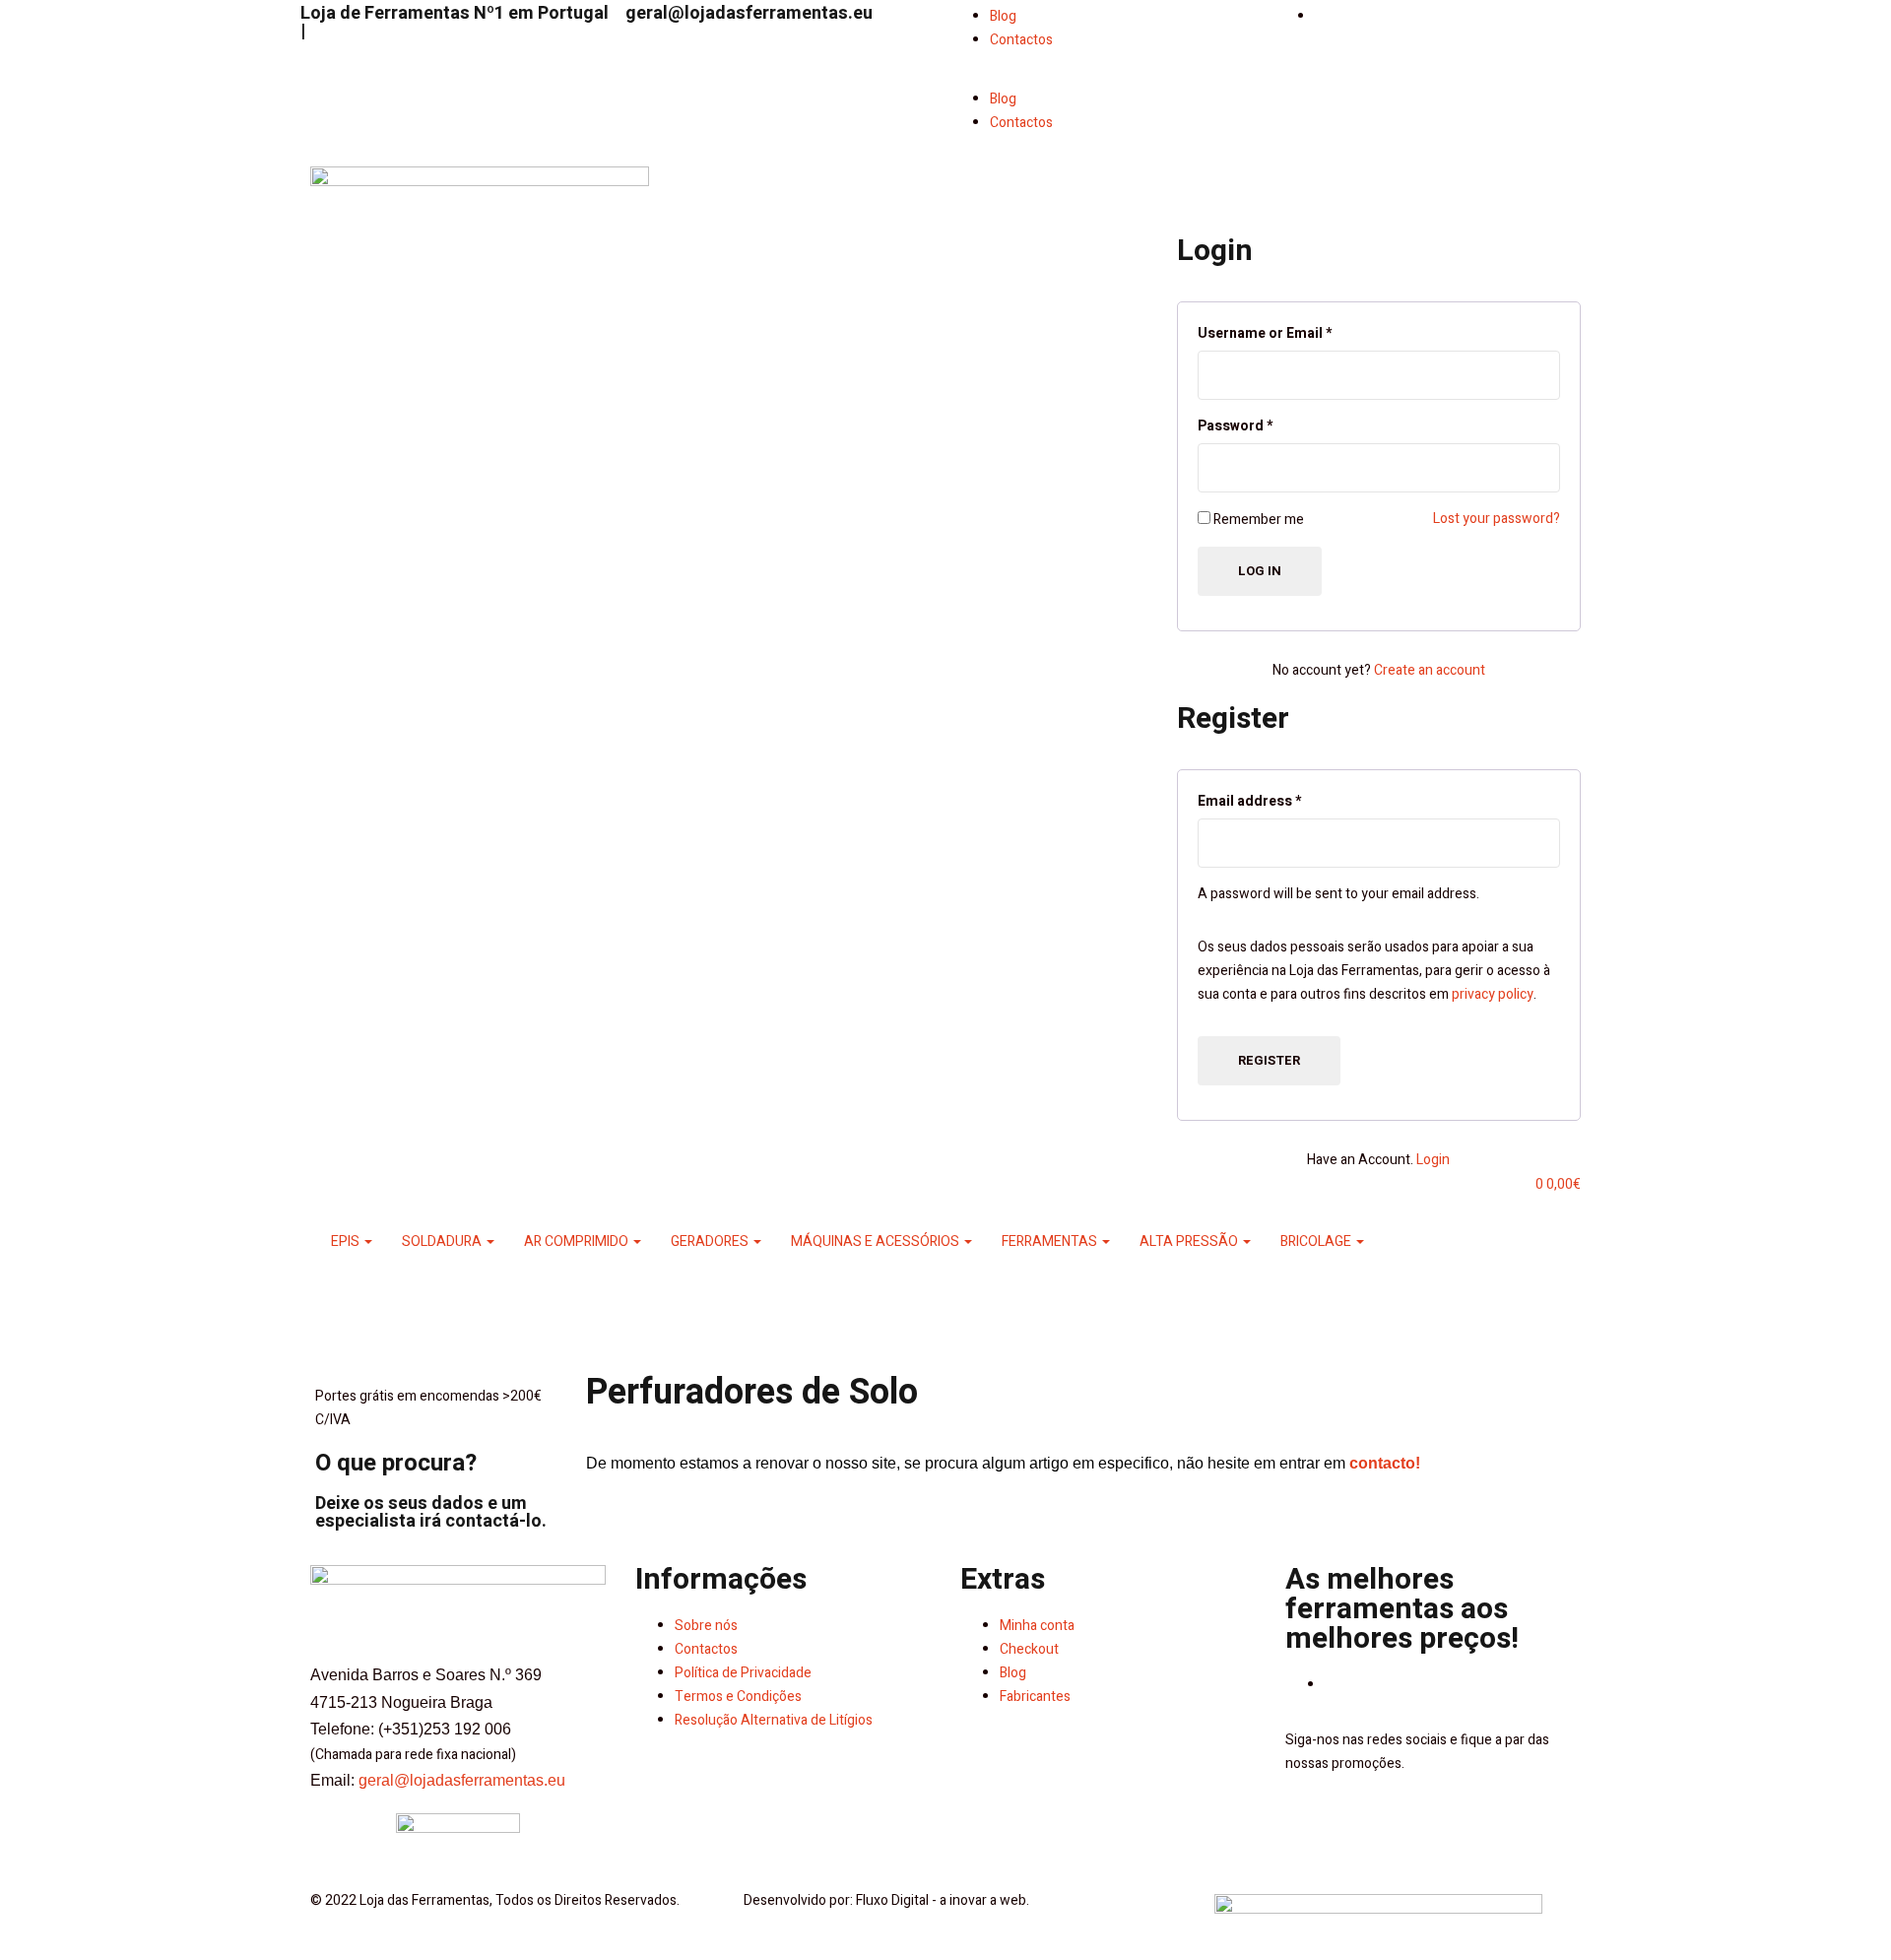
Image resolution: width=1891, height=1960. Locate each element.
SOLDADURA (443, 1241)
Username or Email (1265, 333)
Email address (1249, 801)
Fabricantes (1035, 1697)
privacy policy (1493, 994)
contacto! (1385, 1463)
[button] (1108, 76)
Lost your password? (1497, 519)
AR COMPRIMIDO (578, 1241)
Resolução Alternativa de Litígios (774, 1720)
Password (1235, 426)
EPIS (347, 1241)
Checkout (1029, 1649)
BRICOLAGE (1317, 1241)
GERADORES (711, 1241)
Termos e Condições (738, 1697)
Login (1433, 1160)
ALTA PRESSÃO (1190, 1241)
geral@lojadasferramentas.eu (749, 13)
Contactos (1021, 40)
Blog (1003, 16)
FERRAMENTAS (1051, 1241)
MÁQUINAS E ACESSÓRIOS (877, 1241)
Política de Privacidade (743, 1673)
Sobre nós (706, 1626)
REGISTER (1269, 1060)
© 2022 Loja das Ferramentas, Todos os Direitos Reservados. (495, 1900)
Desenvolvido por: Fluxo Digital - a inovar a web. (886, 1900)
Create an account (1430, 670)
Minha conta (1037, 1626)
